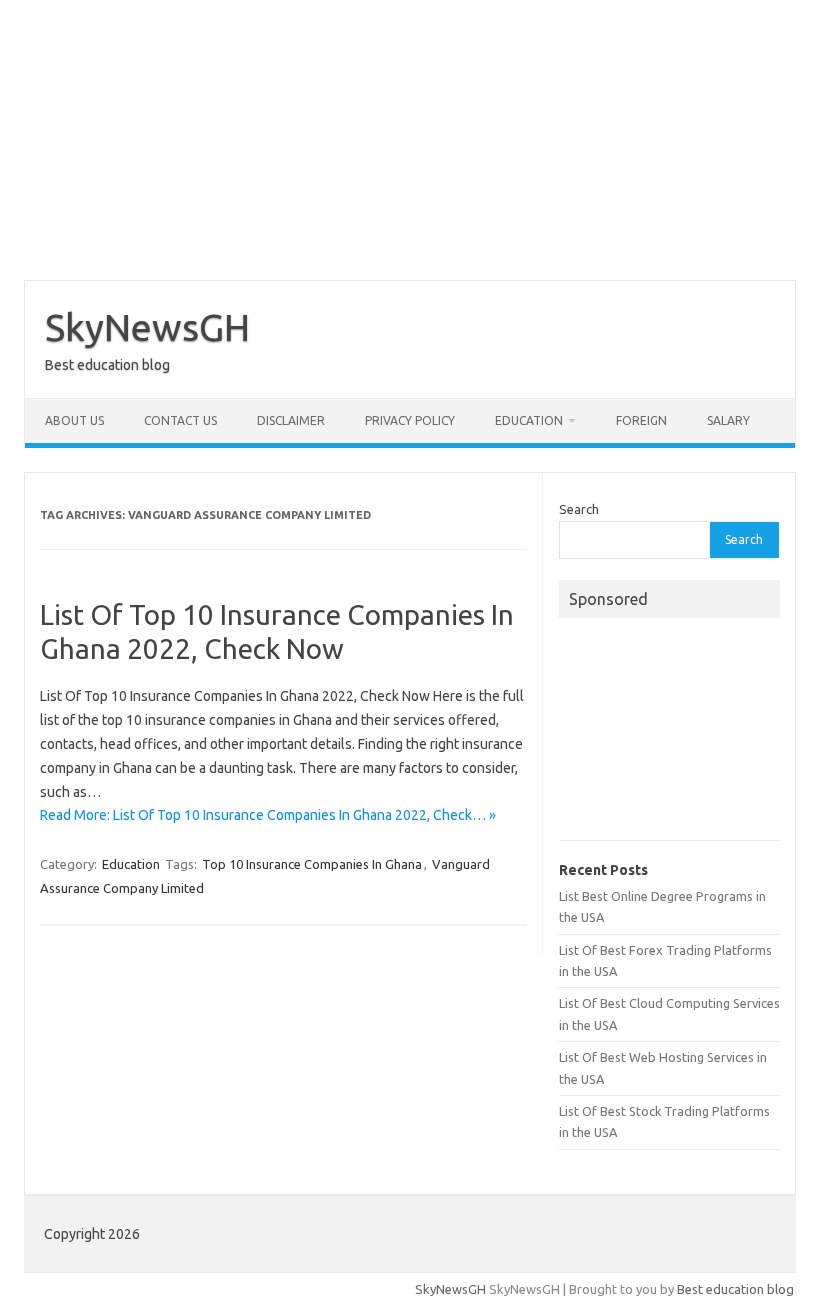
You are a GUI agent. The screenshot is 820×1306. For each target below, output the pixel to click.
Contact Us (180, 420)
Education (529, 420)
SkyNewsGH (147, 327)
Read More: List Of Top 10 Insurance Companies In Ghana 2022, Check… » (268, 815)
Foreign (641, 420)
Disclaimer (291, 420)
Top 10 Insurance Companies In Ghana (312, 864)
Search (579, 509)
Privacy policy (410, 420)
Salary (728, 420)
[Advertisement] (410, 140)
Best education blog (735, 1289)
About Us (74, 420)
